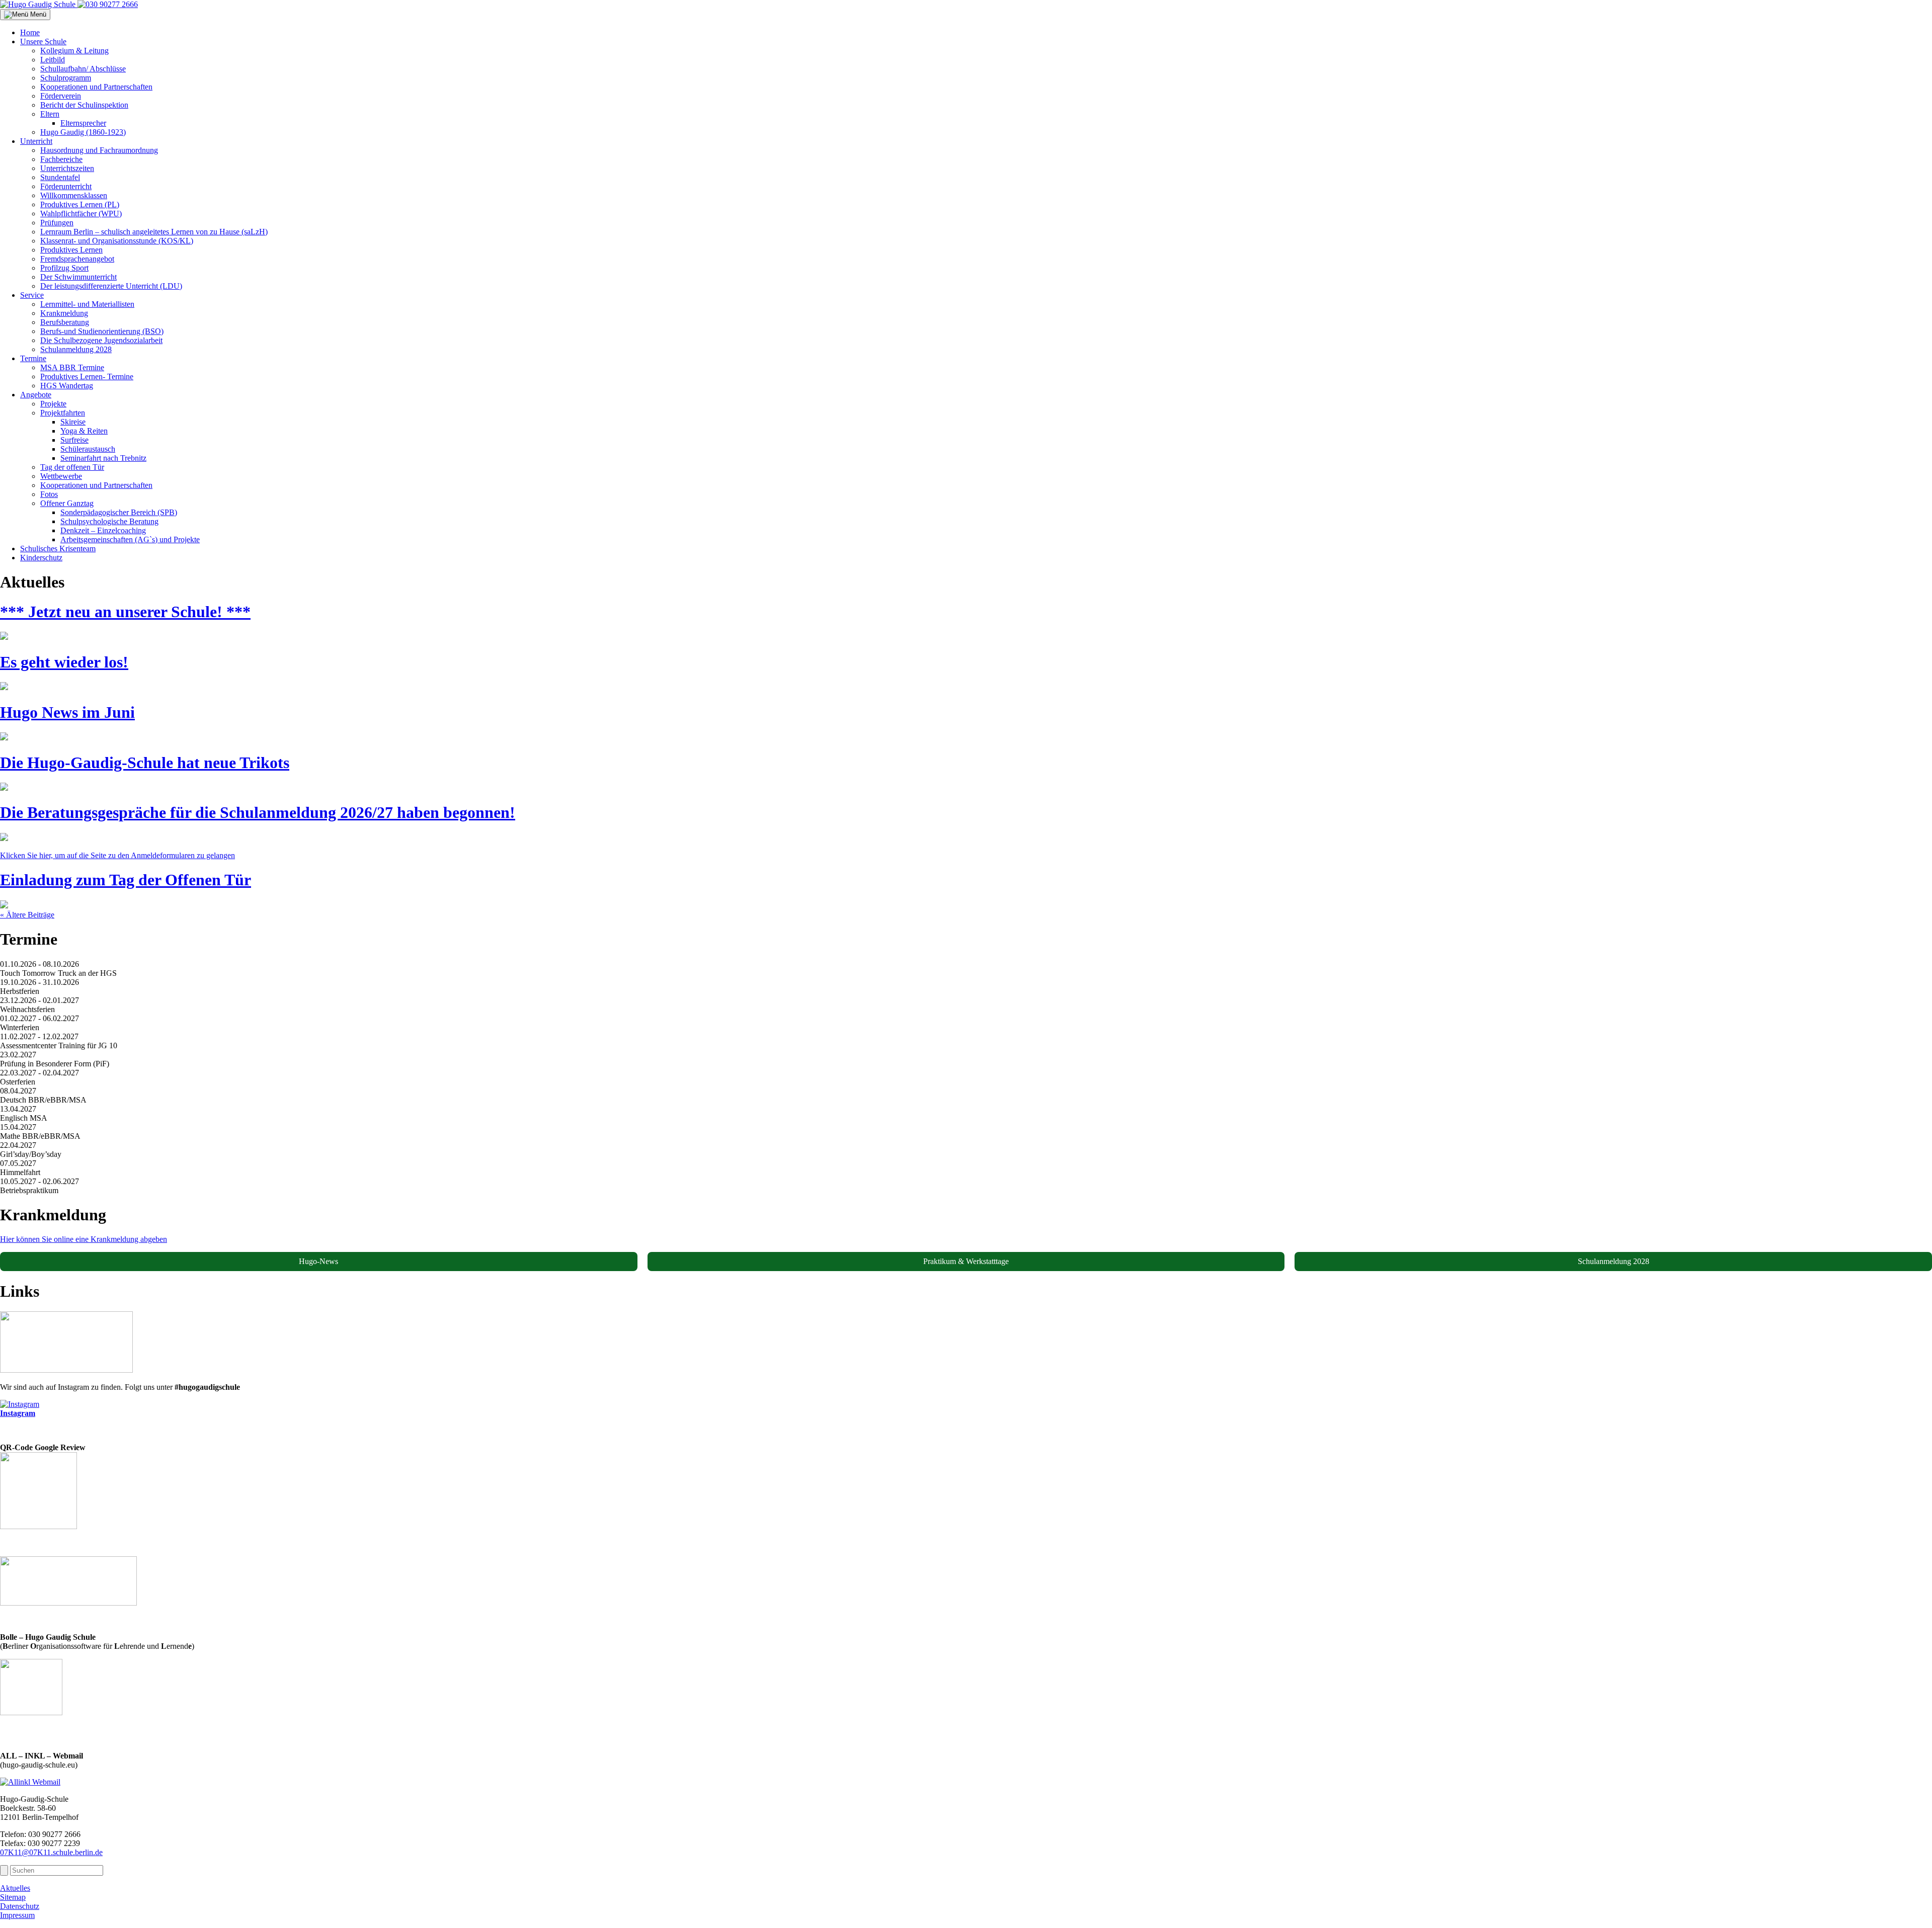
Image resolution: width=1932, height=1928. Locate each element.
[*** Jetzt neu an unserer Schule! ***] (4, 637)
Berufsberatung (65, 322)
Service (32, 295)
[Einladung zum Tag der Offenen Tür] (4, 906)
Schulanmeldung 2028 (76, 349)
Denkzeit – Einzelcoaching (103, 530)
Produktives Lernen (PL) (80, 204)
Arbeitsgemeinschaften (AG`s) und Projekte (130, 539)
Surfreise (74, 440)
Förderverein (61, 96)
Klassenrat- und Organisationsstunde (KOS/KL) (117, 241)
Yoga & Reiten (84, 431)
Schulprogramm (66, 78)
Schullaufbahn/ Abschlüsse (83, 69)
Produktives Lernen (71, 250)
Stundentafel (60, 177)
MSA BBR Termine (72, 367)
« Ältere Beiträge (27, 915)
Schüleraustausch (88, 449)
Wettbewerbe (61, 476)
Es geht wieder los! (64, 662)
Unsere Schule (43, 41)
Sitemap (13, 1897)
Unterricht (36, 141)
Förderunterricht (66, 186)
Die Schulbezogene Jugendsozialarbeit (101, 340)
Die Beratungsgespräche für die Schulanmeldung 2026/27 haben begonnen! (258, 812)
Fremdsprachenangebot (77, 259)
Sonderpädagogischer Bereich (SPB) (119, 512)
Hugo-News (318, 1261)
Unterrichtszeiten (67, 168)
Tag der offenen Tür (72, 467)
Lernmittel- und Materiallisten (87, 304)
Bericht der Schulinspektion (84, 105)
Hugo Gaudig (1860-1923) (83, 132)
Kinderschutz (41, 558)
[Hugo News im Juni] (4, 738)
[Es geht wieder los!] (4, 687)
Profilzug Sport (64, 268)
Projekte (53, 404)
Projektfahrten (63, 413)
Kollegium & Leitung (74, 51)
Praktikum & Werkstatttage (966, 1261)
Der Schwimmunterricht (78, 277)
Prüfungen (57, 223)
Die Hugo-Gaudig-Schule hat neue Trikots (145, 763)
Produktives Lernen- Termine (87, 376)
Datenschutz (20, 1906)
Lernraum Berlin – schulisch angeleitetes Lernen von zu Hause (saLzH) (154, 232)
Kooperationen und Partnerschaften (96, 87)
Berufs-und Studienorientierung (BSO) (102, 331)
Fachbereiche (61, 159)
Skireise (73, 422)
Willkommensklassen (74, 195)
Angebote (36, 395)
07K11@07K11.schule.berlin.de (51, 1852)
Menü (37, 14)
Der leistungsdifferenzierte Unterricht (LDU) (111, 286)
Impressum (17, 1915)
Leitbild (53, 60)
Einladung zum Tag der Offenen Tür (126, 880)
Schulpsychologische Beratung (109, 521)
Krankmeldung (64, 313)
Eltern (50, 114)
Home (30, 32)
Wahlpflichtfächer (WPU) (81, 214)
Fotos (49, 494)
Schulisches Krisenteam (58, 549)
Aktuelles (15, 1888)
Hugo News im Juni (67, 712)
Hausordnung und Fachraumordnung (99, 150)
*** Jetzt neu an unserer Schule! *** (125, 612)
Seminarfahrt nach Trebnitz (103, 458)
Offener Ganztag (67, 503)
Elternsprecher (83, 123)
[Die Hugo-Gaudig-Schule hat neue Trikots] (4, 788)
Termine (33, 358)
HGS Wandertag (67, 386)
